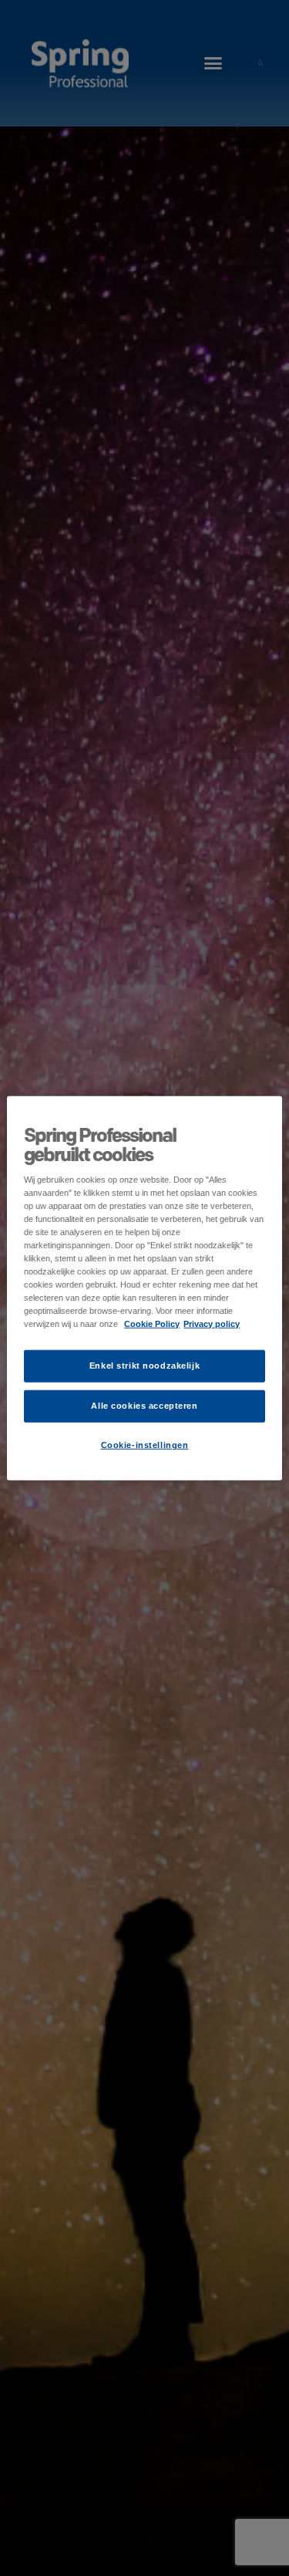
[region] (144, 1288)
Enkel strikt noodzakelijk (144, 1366)
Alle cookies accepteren (144, 1406)
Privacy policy (212, 1324)
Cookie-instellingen (145, 1445)
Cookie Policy (152, 1324)
